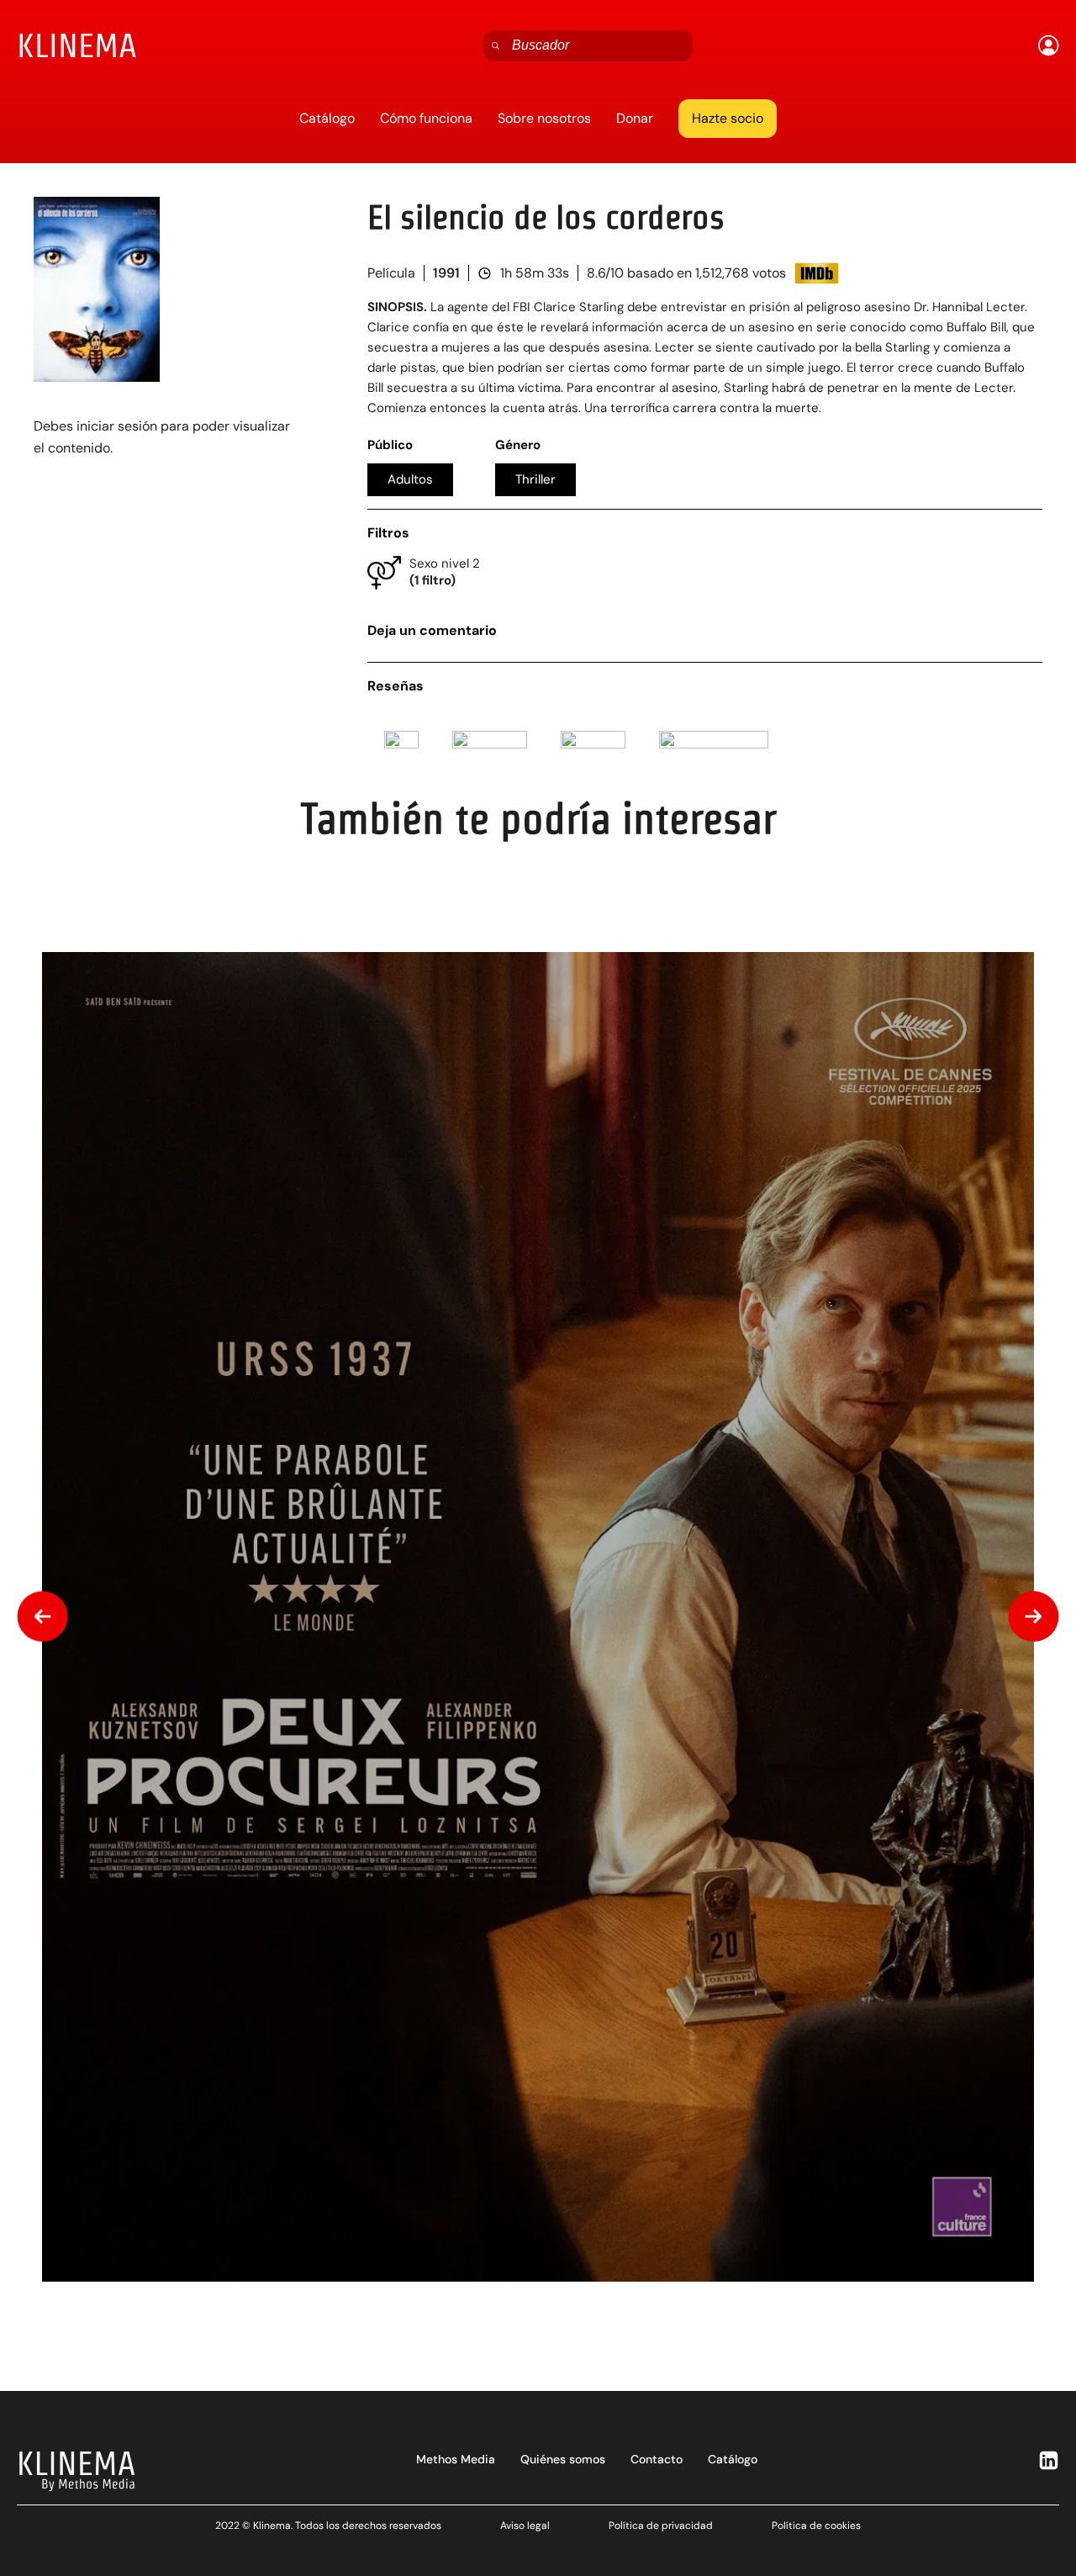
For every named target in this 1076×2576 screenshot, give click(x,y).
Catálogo (327, 118)
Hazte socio (728, 118)
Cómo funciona (426, 118)
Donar (635, 118)
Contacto (657, 2459)
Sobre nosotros (544, 118)
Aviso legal (525, 2526)
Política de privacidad (661, 2526)
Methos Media (456, 2459)
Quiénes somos (563, 2459)
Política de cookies (816, 2526)
